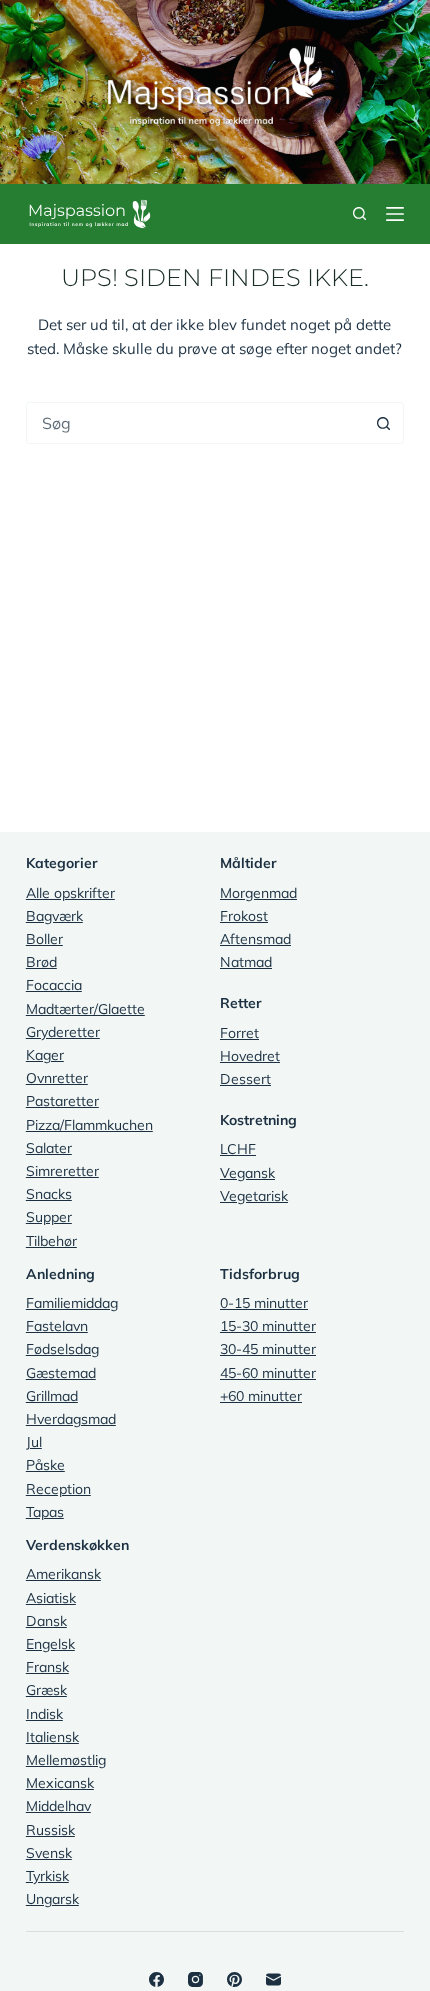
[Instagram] (195, 1979)
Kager (45, 1055)
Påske (45, 1465)
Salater (49, 1148)
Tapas (45, 1512)
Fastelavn (57, 1326)
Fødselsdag (62, 1349)
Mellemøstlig (66, 1760)
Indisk (44, 1714)
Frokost (244, 916)
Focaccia (54, 985)
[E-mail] (273, 1979)
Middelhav (58, 1806)
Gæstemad (61, 1373)
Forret (239, 1033)
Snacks (49, 1194)
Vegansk (247, 1173)
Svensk (49, 1853)
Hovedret (250, 1056)
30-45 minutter (268, 1349)
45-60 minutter (268, 1373)
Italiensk (52, 1737)
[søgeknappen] (383, 423)
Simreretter (62, 1171)
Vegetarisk (254, 1196)
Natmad (246, 962)
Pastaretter (62, 1101)
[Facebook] (156, 1979)
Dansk (46, 1621)
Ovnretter (57, 1078)
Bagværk (54, 916)
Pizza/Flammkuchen (89, 1125)
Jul (34, 1442)
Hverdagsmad (71, 1419)
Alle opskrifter (70, 893)
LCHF (238, 1149)
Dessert (245, 1079)
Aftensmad (255, 939)
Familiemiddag (72, 1303)
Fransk (47, 1667)
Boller (44, 939)
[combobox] (195, 423)
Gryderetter (63, 1032)
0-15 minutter (264, 1303)
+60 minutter (261, 1396)
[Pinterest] (234, 1979)
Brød (41, 962)
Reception (58, 1489)
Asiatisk (51, 1598)
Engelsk (50, 1644)
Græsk (46, 1690)
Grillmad (52, 1396)
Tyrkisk (47, 1876)
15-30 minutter (268, 1326)
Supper (49, 1217)
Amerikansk (63, 1574)
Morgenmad (258, 893)
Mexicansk (60, 1783)
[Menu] (395, 214)
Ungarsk (52, 1899)
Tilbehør (51, 1241)
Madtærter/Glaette (85, 1009)
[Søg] (359, 213)
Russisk (50, 1830)
